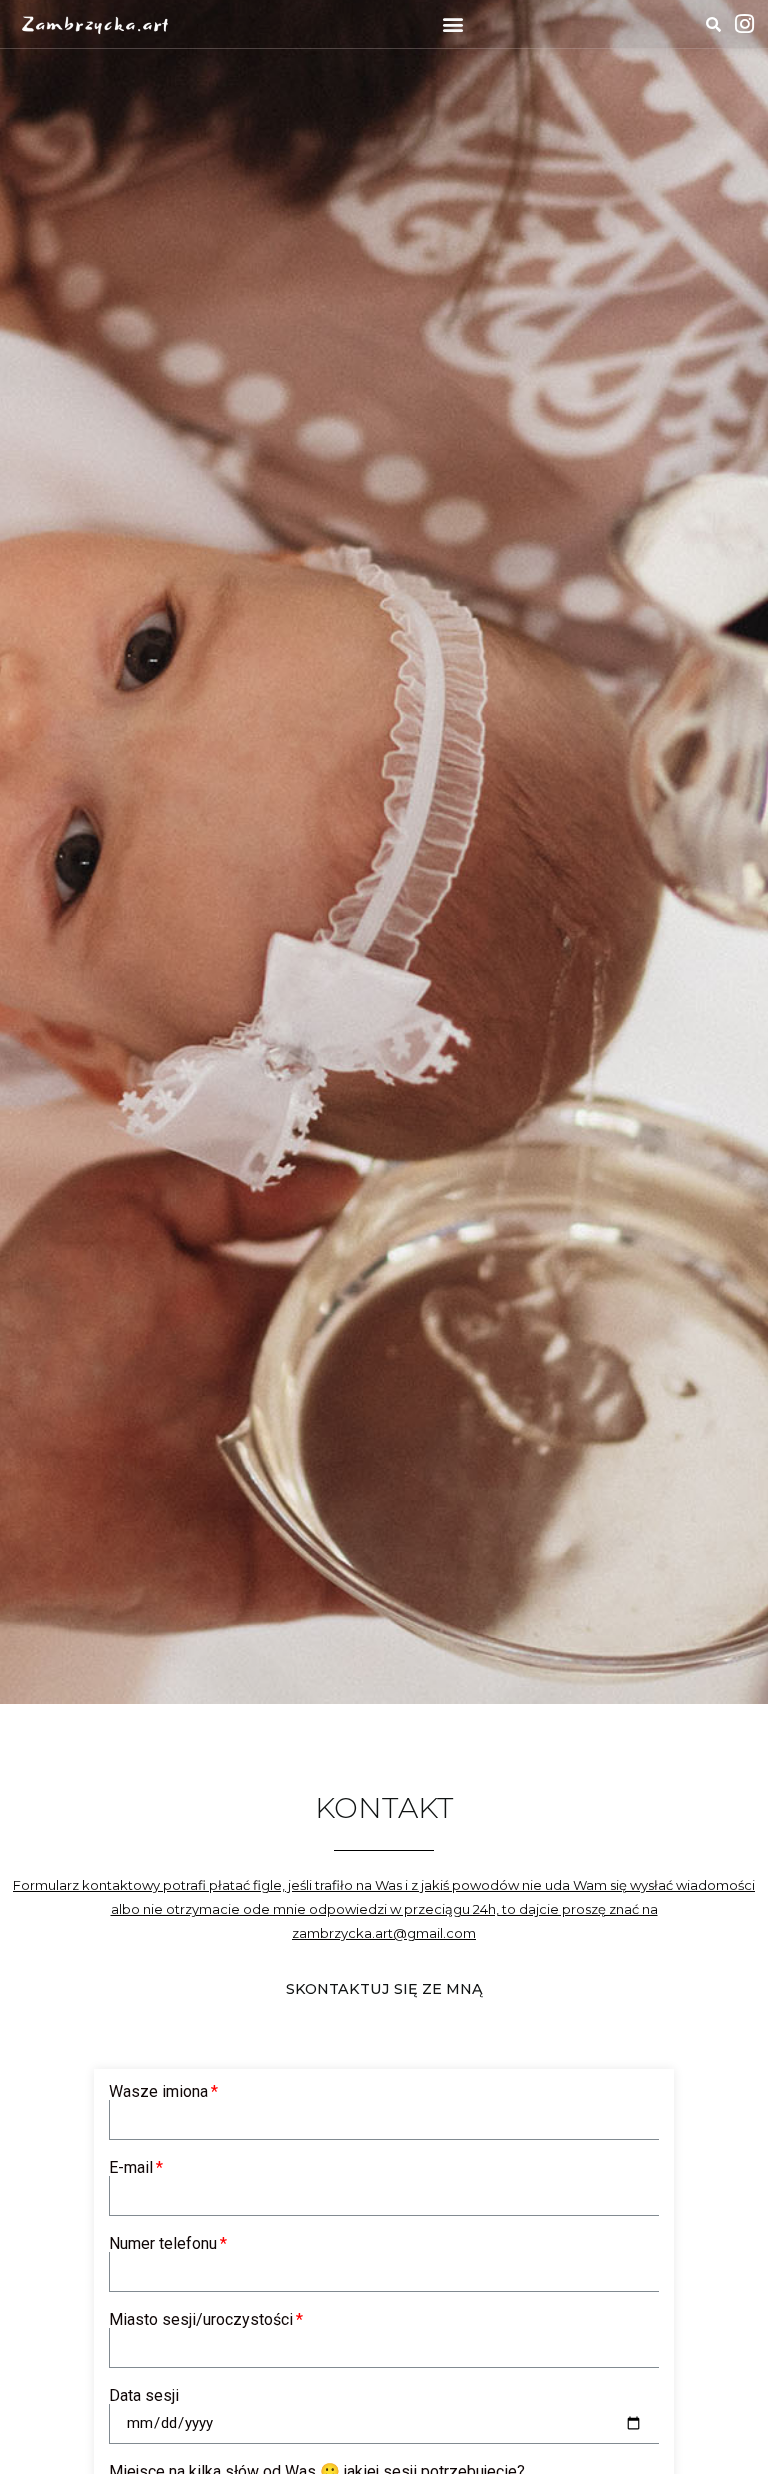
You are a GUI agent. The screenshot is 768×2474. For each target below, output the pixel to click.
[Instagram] (744, 24)
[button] (452, 24)
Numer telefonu (163, 2244)
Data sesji (144, 2396)
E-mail (131, 2168)
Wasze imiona (158, 2092)
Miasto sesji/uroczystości (201, 2320)
